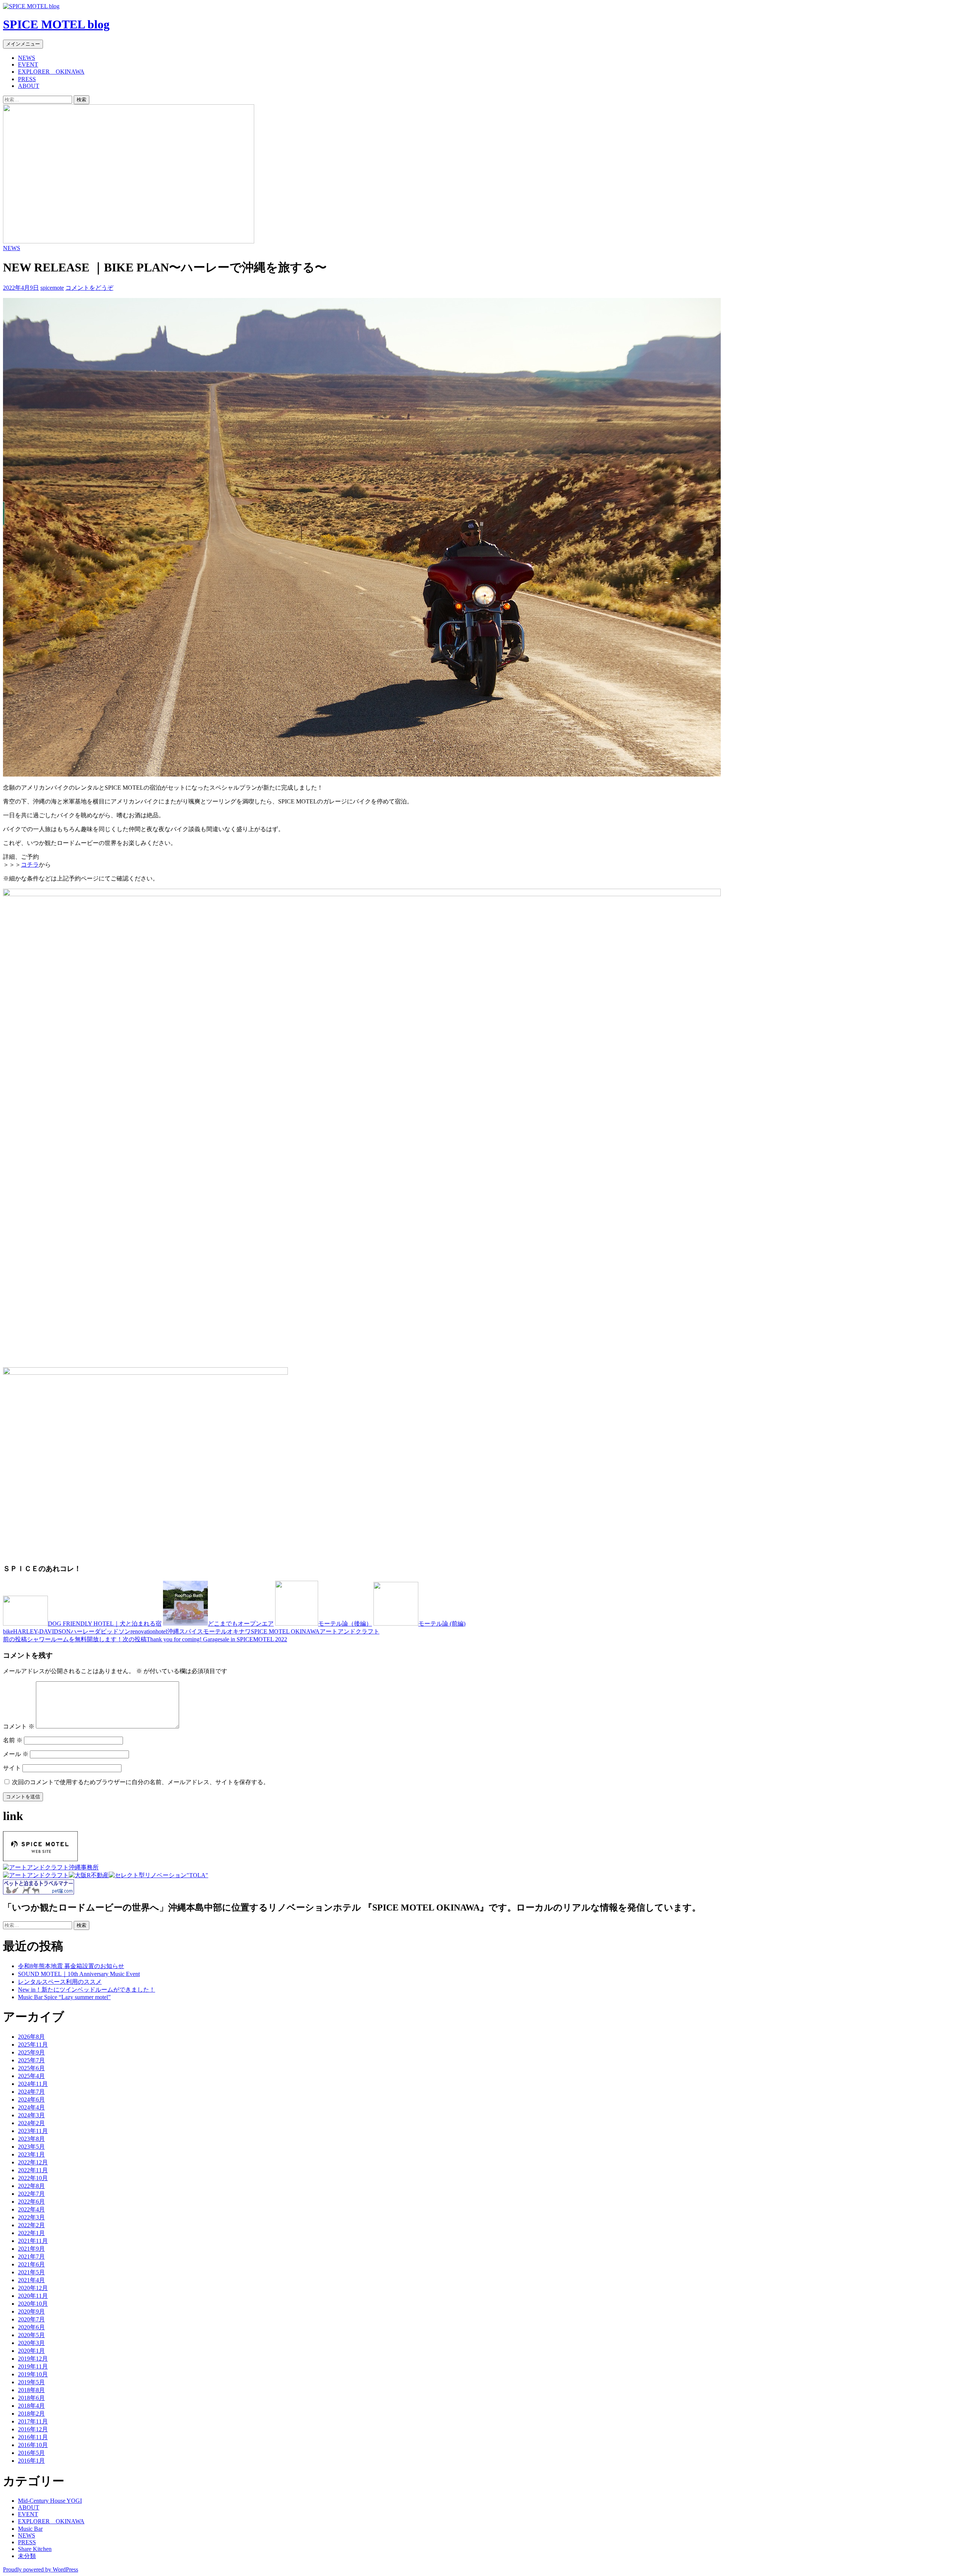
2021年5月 (31, 2272)
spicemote (52, 288)
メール (16, 1754)
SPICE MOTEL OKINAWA (285, 1631)
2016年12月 (33, 2429)
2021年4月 (31, 2280)
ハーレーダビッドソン (101, 1631)
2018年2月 (31, 2414)
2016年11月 (33, 2437)
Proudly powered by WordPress (41, 2569)
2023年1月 (31, 2154)
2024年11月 (33, 2084)
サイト (12, 1768)
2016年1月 (31, 2461)
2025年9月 (31, 2052)
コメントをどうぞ (89, 288)
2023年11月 (33, 2131)
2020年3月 (31, 2343)
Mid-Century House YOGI (50, 2501)
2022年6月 (31, 2202)
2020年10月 (33, 2304)
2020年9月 (31, 2311)
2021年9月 (31, 2249)
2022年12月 (33, 2162)
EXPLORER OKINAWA (51, 72)
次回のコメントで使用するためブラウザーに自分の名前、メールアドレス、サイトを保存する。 (141, 1782)
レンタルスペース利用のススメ (60, 1982)
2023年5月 (31, 2147)
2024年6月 (31, 2099)
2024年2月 (31, 2123)
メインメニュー (23, 44)
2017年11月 (33, 2421)
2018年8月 (31, 2390)
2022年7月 (31, 2194)
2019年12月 (33, 2359)
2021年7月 (31, 2257)
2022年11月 (33, 2170)
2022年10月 (33, 2178)
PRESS (27, 79)
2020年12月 (33, 2288)
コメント (19, 1726)
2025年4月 (31, 2076)
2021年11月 (33, 2241)
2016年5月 (31, 2453)
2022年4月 (31, 2209)
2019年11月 (33, 2366)
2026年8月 (31, 2037)
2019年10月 (33, 2374)
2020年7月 (31, 2319)
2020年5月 (31, 2335)
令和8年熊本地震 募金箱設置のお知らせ (71, 1966)
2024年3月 (31, 2115)
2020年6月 (31, 2327)
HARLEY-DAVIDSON (42, 1631)
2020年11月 (33, 2296)
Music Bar (30, 2529)
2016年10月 (33, 2445)
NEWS (27, 58)
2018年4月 (31, 2406)
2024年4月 (31, 2107)
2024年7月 (31, 2092)
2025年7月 (31, 2060)
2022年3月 (31, 2217)
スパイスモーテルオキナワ (215, 1631)
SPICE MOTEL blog (56, 24)
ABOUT (29, 86)
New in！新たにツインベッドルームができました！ (87, 1990)
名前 (13, 1740)
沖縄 (173, 1631)
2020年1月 (31, 2351)
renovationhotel (149, 1631)
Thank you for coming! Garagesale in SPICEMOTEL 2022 (205, 1639)
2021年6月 (31, 2264)
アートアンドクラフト (350, 1631)
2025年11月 (33, 2045)
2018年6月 (31, 2398)
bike (8, 1631)
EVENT (28, 64)
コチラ (30, 865)
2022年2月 (31, 2225)
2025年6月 (31, 2068)
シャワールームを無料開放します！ (63, 1639)
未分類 (27, 2556)
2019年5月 (31, 2382)
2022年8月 (31, 2186)
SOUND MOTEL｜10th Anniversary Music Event (79, 1974)
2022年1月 (31, 2233)
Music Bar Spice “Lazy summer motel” (64, 1997)
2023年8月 (31, 2139)
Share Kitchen (35, 2549)
